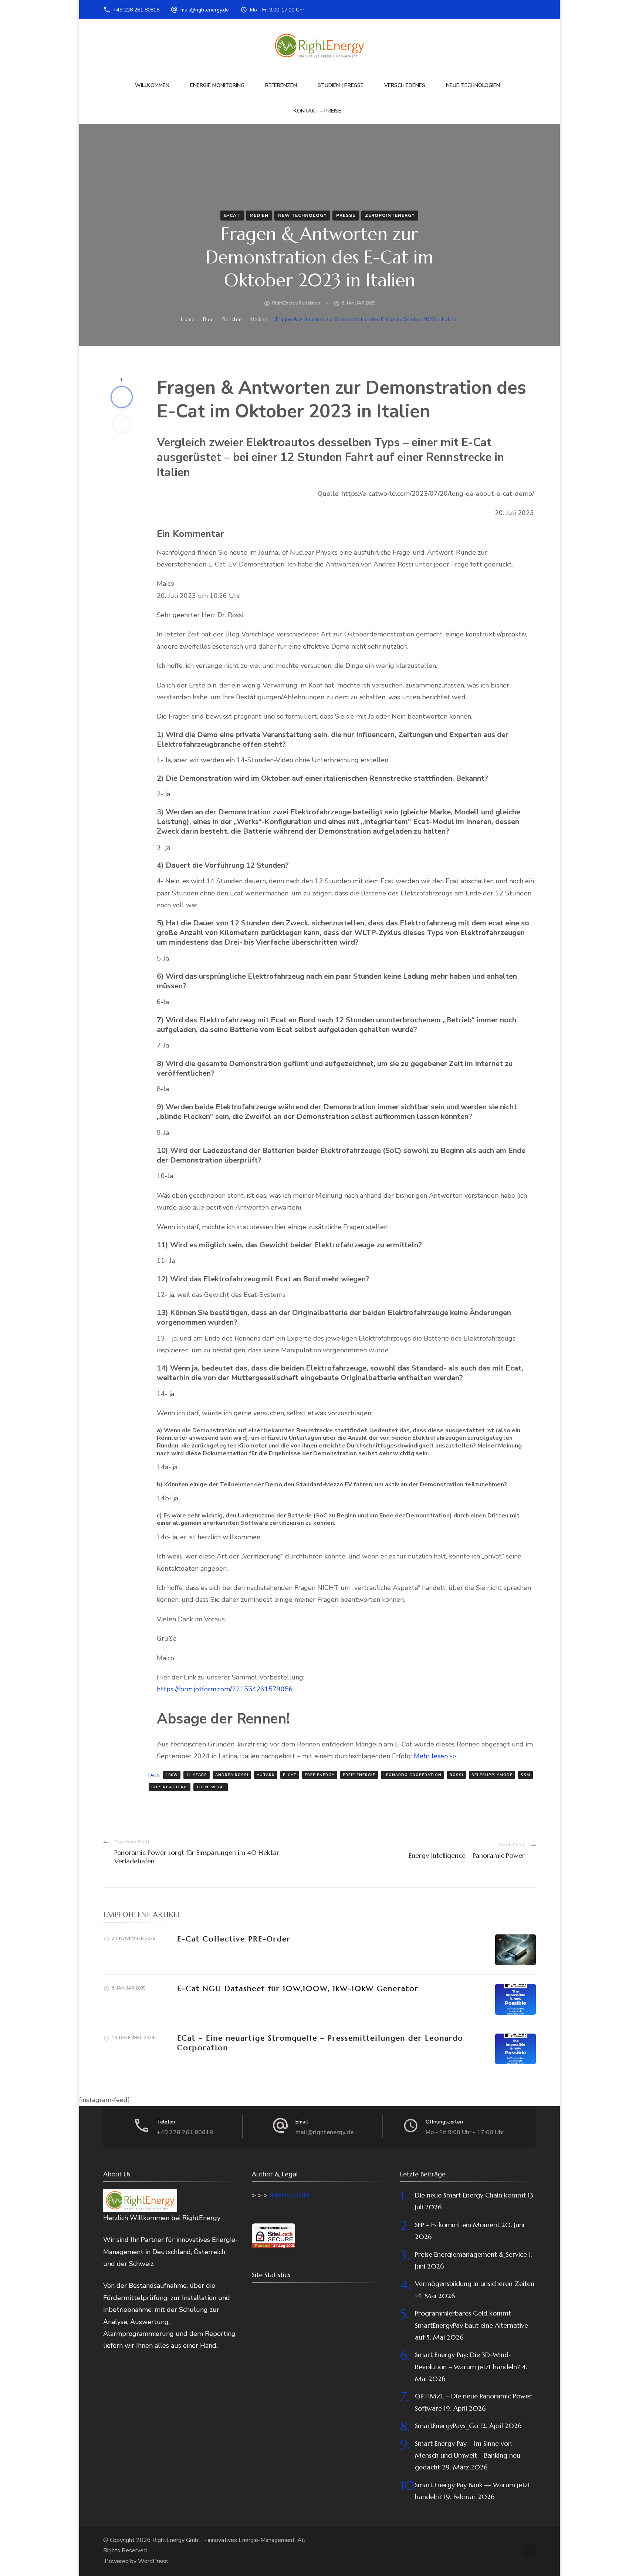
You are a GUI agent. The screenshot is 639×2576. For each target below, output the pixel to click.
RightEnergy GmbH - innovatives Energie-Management (224, 2540)
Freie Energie (359, 1775)
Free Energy (320, 1775)
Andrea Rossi (232, 1775)
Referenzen (281, 85)
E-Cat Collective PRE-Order (234, 1939)
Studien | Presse (341, 85)
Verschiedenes (405, 85)
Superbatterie (170, 1787)
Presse (346, 215)
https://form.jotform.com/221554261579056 (225, 1689)
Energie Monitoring (217, 85)
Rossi (457, 1775)
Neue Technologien (473, 85)
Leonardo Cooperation (413, 1775)
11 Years (197, 1775)
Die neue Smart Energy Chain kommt (470, 2195)
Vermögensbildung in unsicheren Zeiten (475, 2284)
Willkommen (152, 85)
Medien (259, 215)
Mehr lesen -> (435, 1756)
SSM (525, 1775)
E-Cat (232, 215)
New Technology (302, 215)
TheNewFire (211, 1787)
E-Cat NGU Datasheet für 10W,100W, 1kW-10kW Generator (298, 1989)
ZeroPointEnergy (390, 215)
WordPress (153, 2561)
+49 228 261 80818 (136, 10)
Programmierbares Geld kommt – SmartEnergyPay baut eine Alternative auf (471, 2325)
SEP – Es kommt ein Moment (457, 2225)
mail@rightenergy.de (205, 10)
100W (172, 1775)
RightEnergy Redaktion (296, 303)
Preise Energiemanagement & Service (471, 2254)
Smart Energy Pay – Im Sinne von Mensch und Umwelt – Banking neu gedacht (468, 2455)
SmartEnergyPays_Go (447, 2426)
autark (266, 1775)
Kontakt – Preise (317, 111)
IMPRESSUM (290, 2195)
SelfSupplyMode (492, 1775)
